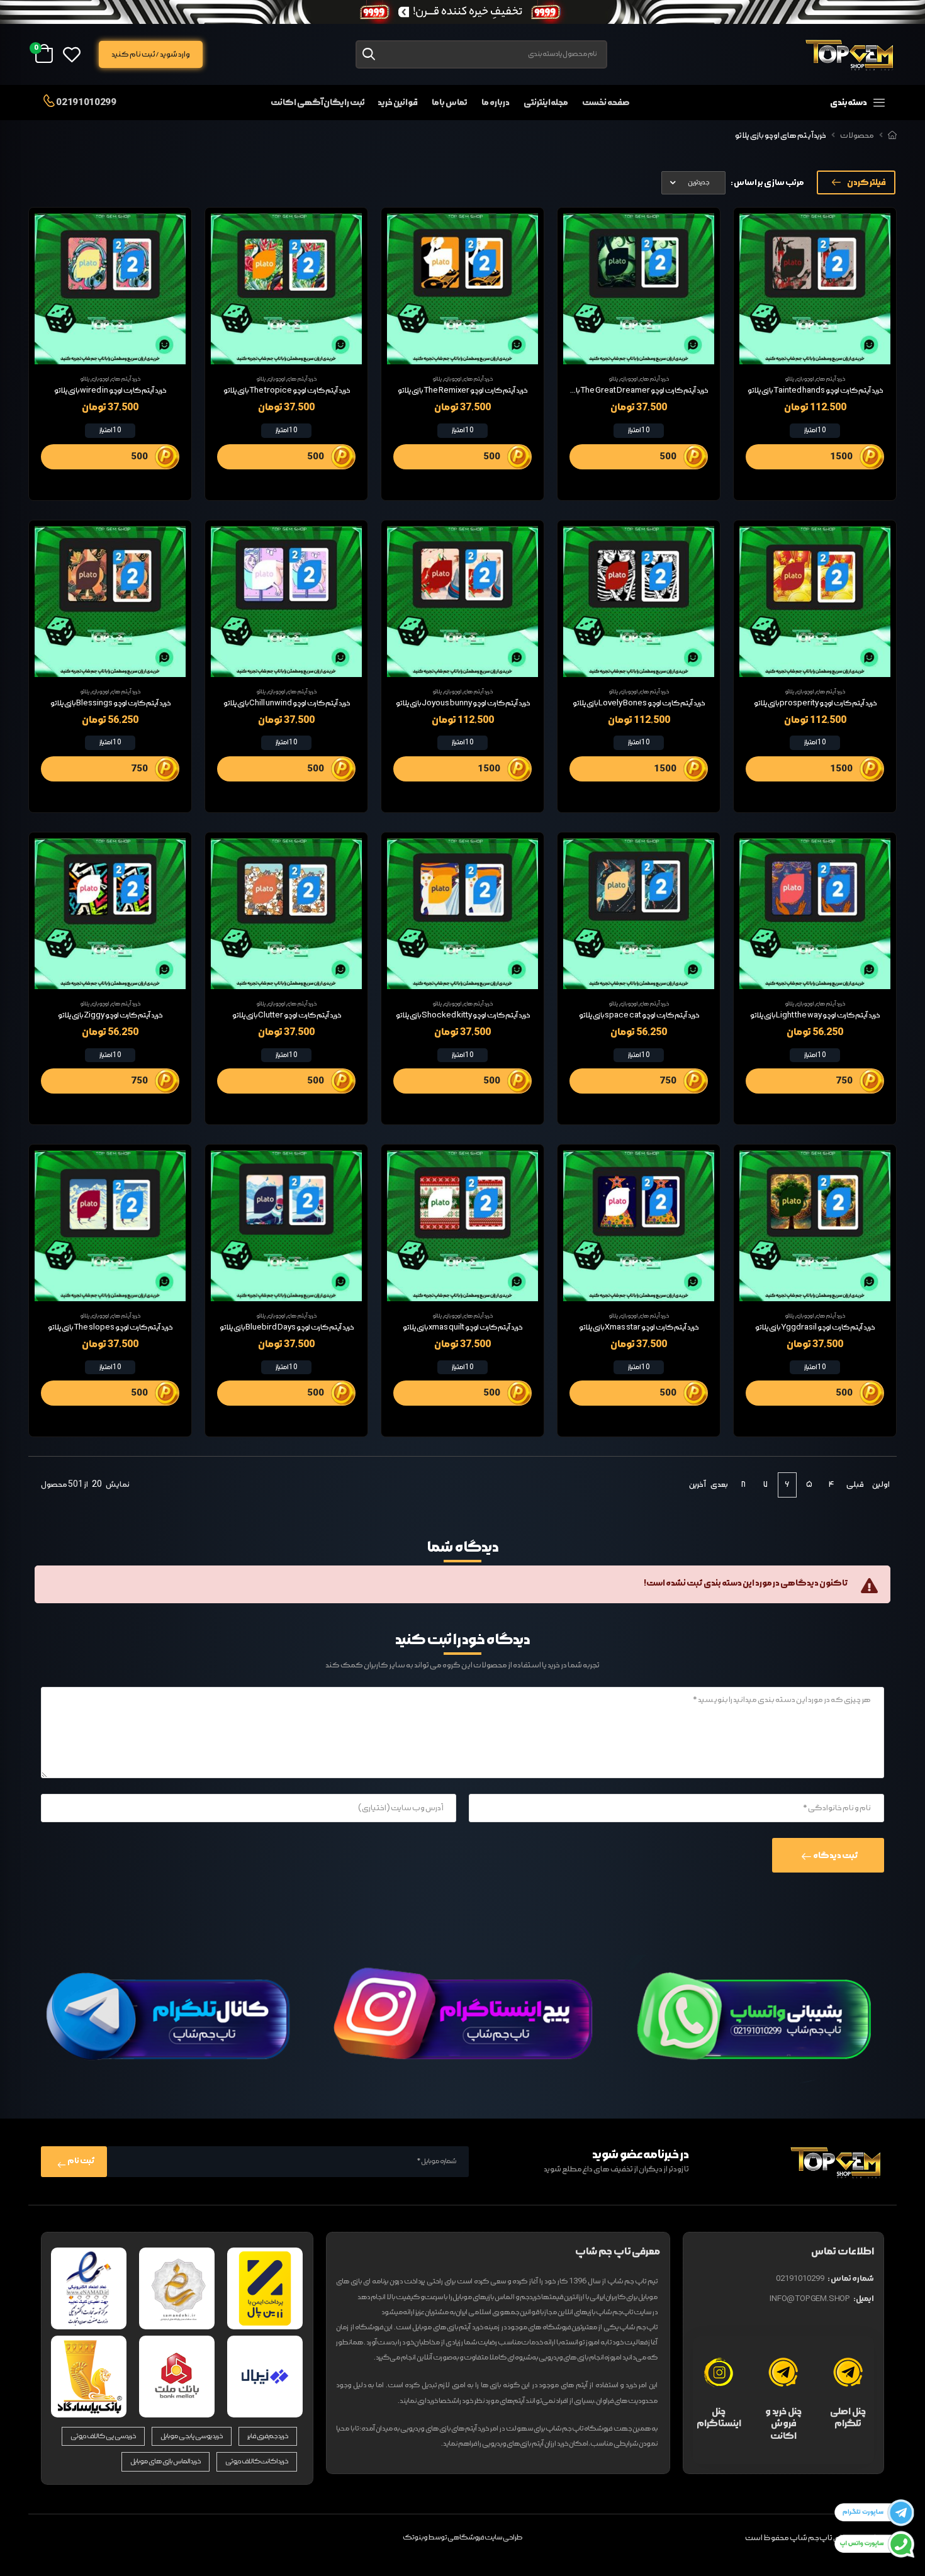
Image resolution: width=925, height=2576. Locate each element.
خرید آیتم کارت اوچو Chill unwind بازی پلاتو (287, 703)
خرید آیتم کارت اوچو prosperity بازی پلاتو (815, 703)
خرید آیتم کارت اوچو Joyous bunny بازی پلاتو (463, 703)
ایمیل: (864, 2299)
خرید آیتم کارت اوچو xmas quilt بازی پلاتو (462, 1328)
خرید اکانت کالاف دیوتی (257, 2461)
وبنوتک (415, 2538)
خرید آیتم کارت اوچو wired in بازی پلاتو (110, 391)
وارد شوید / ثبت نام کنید (150, 54)
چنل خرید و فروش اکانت (783, 2424)
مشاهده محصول (815, 349)
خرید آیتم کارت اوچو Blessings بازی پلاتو (110, 703)
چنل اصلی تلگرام (848, 2418)
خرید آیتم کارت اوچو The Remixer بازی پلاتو (462, 391)
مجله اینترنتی (546, 103)
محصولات (857, 136)
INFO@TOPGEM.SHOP (810, 2299)
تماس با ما (450, 103)
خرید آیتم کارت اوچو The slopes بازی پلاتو (110, 1328)
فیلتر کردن (866, 182)
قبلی (855, 1485)
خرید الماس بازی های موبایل (165, 2461)
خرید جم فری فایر (268, 2436)
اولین (881, 1485)
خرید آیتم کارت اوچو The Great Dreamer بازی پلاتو (631, 391)
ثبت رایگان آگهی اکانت (318, 103)
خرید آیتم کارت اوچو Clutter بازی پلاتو (287, 1016)
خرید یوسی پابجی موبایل (192, 2436)
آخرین (697, 1485)
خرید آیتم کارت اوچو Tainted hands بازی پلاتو (815, 391)
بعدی (719, 1485)
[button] (827, 103)
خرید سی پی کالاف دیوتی (104, 2436)
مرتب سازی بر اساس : (767, 183)
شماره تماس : (851, 2279)
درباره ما (496, 103)
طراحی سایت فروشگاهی (485, 2538)
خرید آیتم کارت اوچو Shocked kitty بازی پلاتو (463, 1016)
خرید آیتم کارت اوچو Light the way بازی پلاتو (815, 1016)
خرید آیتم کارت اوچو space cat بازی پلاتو (639, 1016)
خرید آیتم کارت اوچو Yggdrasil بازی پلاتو (815, 1328)
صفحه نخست (606, 103)
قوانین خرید (398, 103)
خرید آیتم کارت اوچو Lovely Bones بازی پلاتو (639, 703)
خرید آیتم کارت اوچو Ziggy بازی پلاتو (110, 1016)
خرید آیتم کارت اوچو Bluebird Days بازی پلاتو (287, 1328)
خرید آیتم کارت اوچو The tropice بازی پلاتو (287, 391)
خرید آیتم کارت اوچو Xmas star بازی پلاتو (639, 1328)
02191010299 (86, 102)
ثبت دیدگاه (835, 1856)
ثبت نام (81, 2161)
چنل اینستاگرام (719, 2418)
